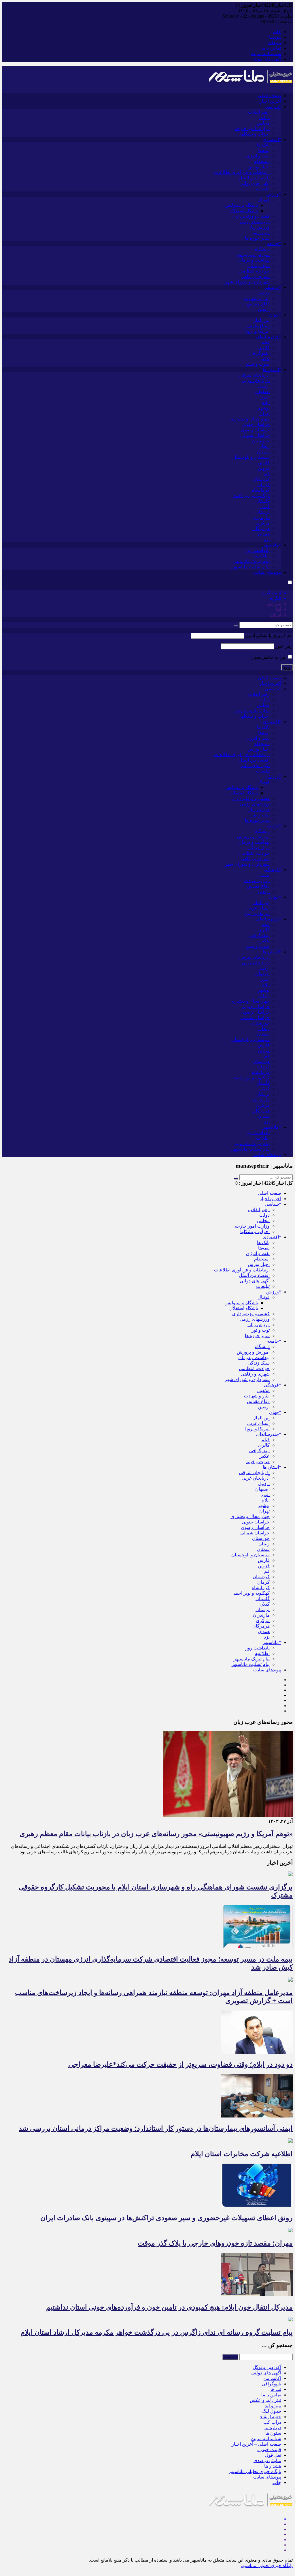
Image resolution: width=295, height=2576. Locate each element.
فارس (264, 463)
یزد (267, 539)
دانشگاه (262, 249)
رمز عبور (284, 646)
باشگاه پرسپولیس (241, 205)
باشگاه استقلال (244, 211)
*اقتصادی (272, 139)
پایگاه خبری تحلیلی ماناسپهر (255, 2471)
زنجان (264, 446)
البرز (265, 397)
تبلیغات (274, 43)
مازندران (261, 517)
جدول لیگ (272, 2411)
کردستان (261, 479)
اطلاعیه (262, 556)
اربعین (264, 309)
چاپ (277, 2482)
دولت (264, 118)
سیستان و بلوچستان (250, 457)
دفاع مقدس (258, 304)
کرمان (263, 485)
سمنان (263, 452)
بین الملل (261, 320)
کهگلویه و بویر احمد (251, 496)
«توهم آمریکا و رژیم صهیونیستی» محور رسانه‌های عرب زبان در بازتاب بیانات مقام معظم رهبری (156, 1834)
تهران (264, 413)
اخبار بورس (259, 167)
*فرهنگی (273, 287)
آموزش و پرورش (253, 254)
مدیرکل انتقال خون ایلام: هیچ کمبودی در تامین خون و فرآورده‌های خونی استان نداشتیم (169, 2307)
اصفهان (262, 391)
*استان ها (272, 370)
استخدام (262, 161)
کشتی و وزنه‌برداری (251, 216)
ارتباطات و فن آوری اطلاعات (242, 172)
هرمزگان (261, 528)
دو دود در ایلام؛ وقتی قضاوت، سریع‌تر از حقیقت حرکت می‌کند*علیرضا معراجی (180, 2064)
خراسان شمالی (255, 435)
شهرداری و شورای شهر (247, 282)
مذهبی (263, 293)
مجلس (263, 123)
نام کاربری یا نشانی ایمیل (269, 635)
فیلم (265, 342)
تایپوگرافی (271, 2384)
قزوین (264, 468)
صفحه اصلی (270, 96)
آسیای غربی (258, 326)
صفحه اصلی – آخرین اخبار (256, 2444)
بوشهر (264, 408)
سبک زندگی (259, 265)
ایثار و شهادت (257, 298)
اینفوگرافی (259, 353)
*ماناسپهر (272, 545)
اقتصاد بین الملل (254, 178)
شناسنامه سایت (266, 53)
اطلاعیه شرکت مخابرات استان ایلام (242, 2154)
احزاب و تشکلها (255, 134)
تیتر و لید (273, 2406)
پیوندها (275, 37)
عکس (264, 359)
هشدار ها (273, 2466)
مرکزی (263, 523)
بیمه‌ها (264, 150)
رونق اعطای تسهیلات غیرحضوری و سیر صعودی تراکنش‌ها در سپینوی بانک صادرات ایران (167, 2218)
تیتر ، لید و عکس (265, 2400)
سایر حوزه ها (257, 238)
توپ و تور (261, 233)
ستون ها (273, 2433)
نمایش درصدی (267, 2461)
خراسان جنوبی (256, 424)
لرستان (263, 512)
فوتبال (264, 200)
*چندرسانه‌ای (269, 337)
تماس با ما (271, 48)
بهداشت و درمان (254, 260)
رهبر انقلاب (259, 112)
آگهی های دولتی (266, 59)
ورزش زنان (259, 227)
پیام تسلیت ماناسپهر (250, 567)
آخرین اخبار (270, 101)
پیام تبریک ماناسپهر (252, 561)
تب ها (276, 2389)
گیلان (265, 507)
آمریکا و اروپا (257, 331)
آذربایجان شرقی (254, 375)
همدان (264, 534)
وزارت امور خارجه (252, 128)
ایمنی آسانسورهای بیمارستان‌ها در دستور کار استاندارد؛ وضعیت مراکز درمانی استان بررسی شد (156, 2128)
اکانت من (272, 2378)
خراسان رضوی (255, 430)
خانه (277, 32)
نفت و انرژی (258, 156)
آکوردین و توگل (267, 2367)
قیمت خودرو (269, 2450)
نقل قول (273, 2455)
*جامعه (274, 244)
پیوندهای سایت (267, 572)
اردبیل (264, 386)
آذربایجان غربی (256, 381)
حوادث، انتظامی (254, 271)
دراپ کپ (272, 2422)
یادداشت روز (258, 550)
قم (267, 474)
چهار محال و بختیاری (250, 419)
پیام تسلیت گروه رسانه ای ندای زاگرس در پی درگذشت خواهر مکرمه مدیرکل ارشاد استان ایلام (157, 2332)
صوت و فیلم (258, 364)
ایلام (266, 402)
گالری (264, 348)
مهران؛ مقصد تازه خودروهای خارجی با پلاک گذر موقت (215, 2243)
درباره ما (273, 2428)
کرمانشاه (261, 490)
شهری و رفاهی (255, 276)
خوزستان (261, 441)
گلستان (263, 501)
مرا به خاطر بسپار (269, 657)
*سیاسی (273, 107)
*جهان (275, 315)
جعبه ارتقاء (271, 2417)
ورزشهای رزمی (255, 222)
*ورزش (274, 194)
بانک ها (263, 145)
